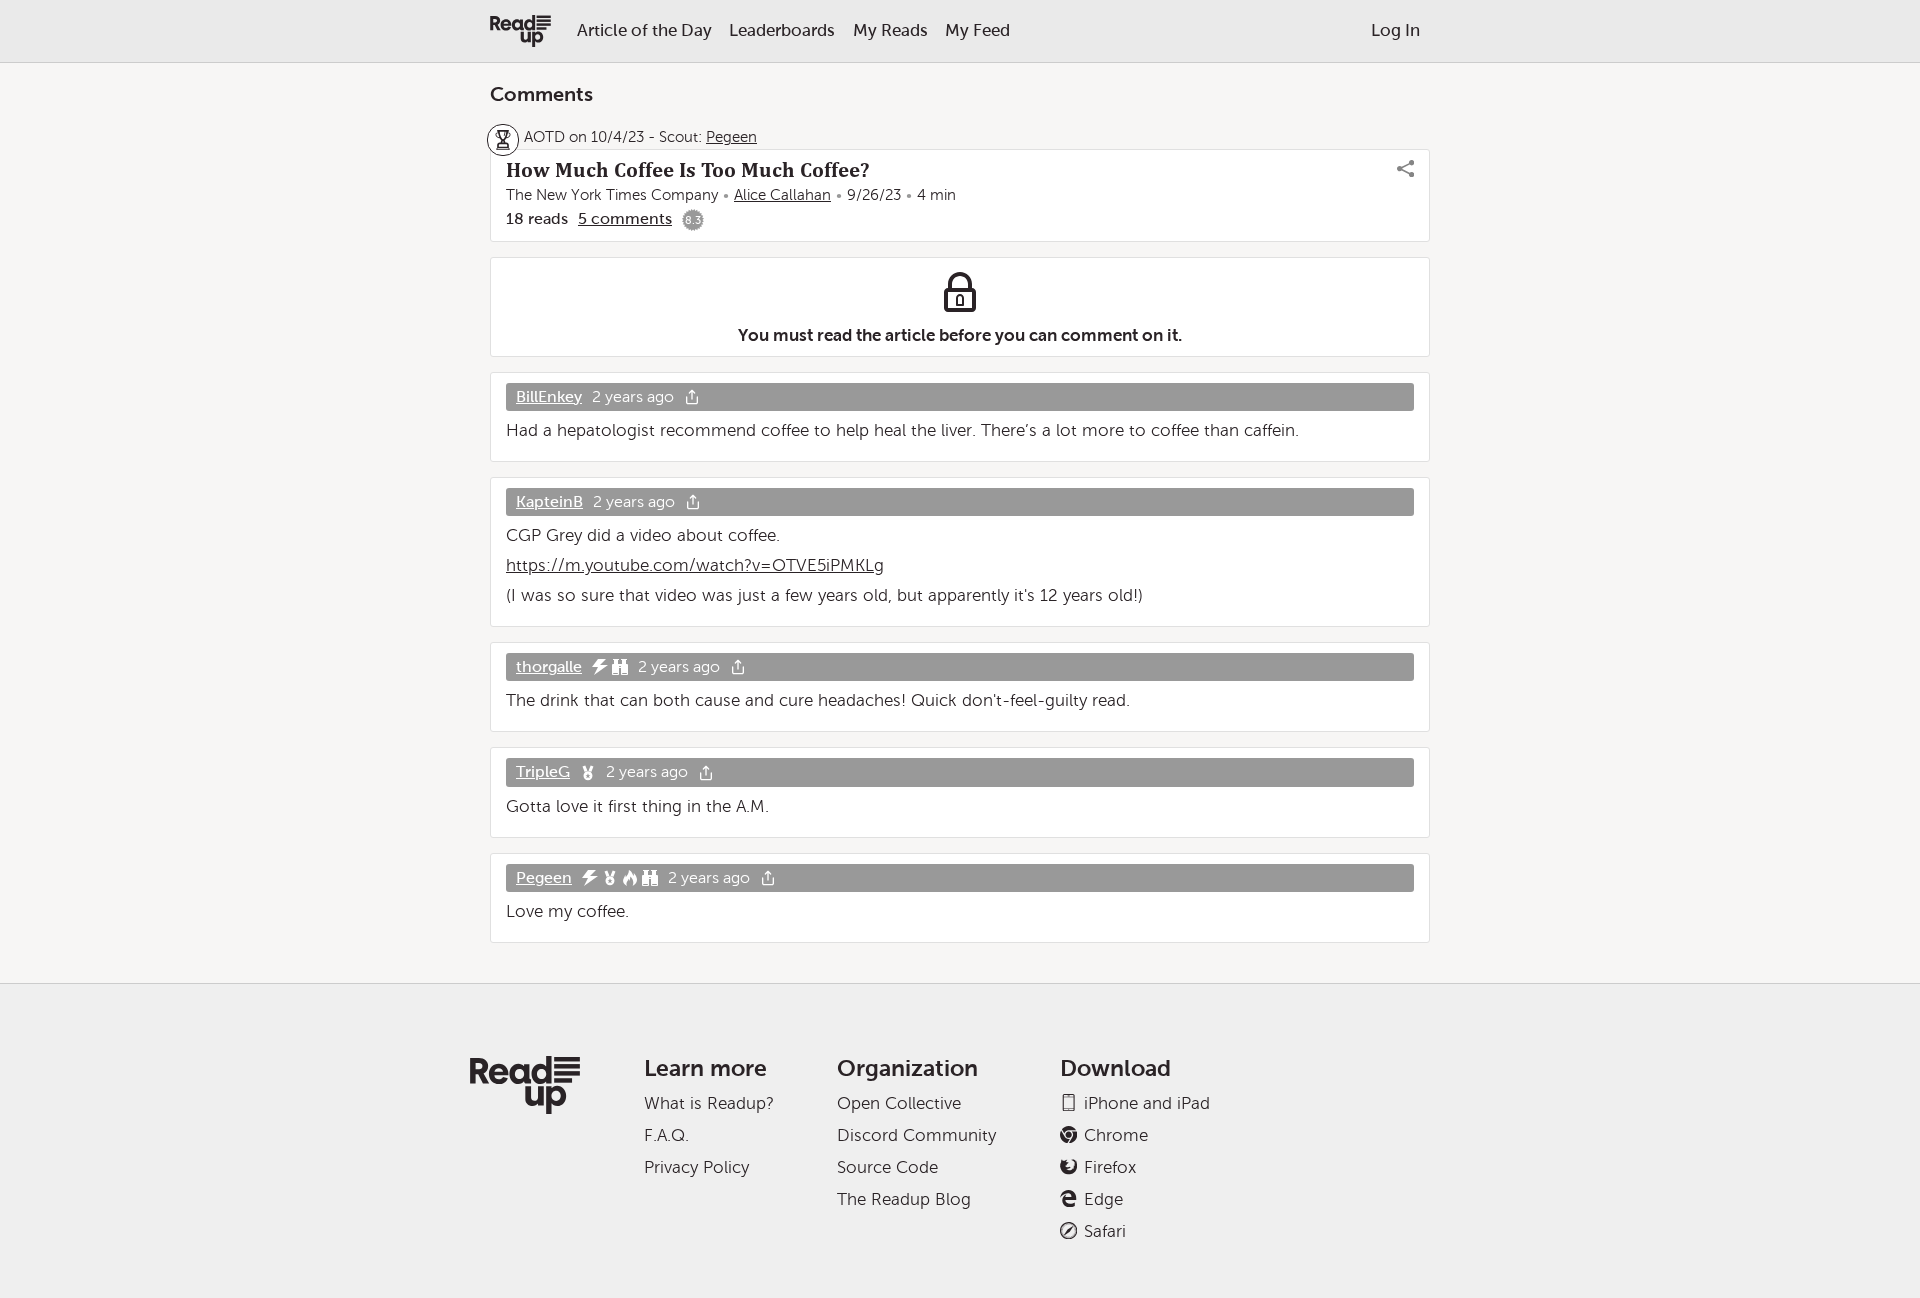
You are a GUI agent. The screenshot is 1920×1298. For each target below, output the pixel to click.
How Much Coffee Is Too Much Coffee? (687, 170)
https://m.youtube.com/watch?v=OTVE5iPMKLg (695, 565)
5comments (625, 218)
